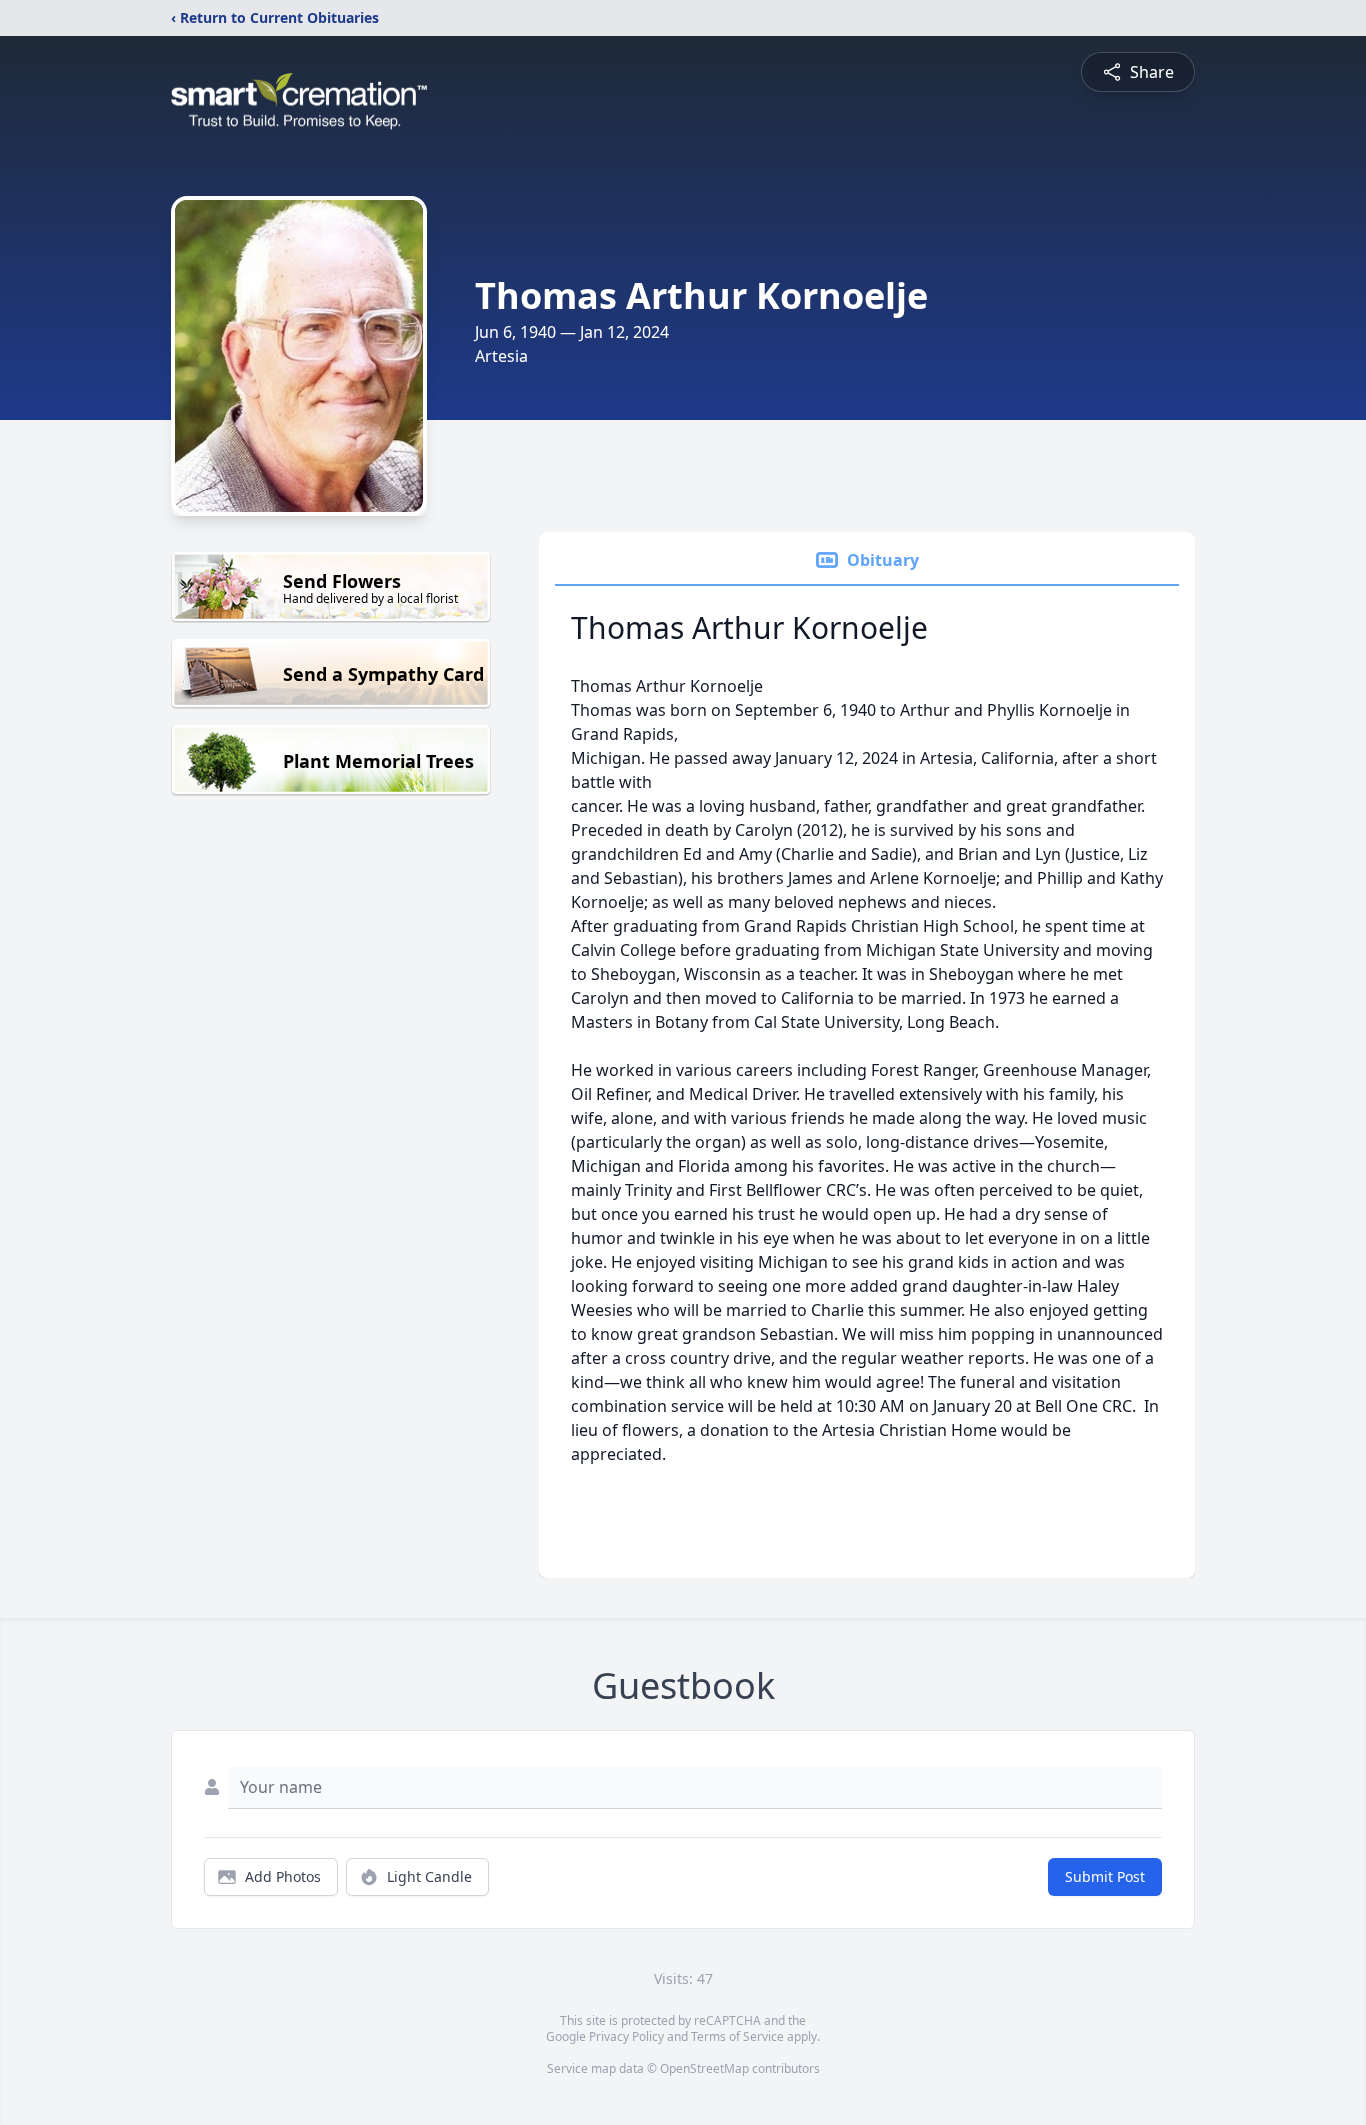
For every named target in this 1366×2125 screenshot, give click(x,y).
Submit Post (1105, 1876)
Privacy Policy (626, 2036)
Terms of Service (737, 2036)
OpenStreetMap (704, 2068)
